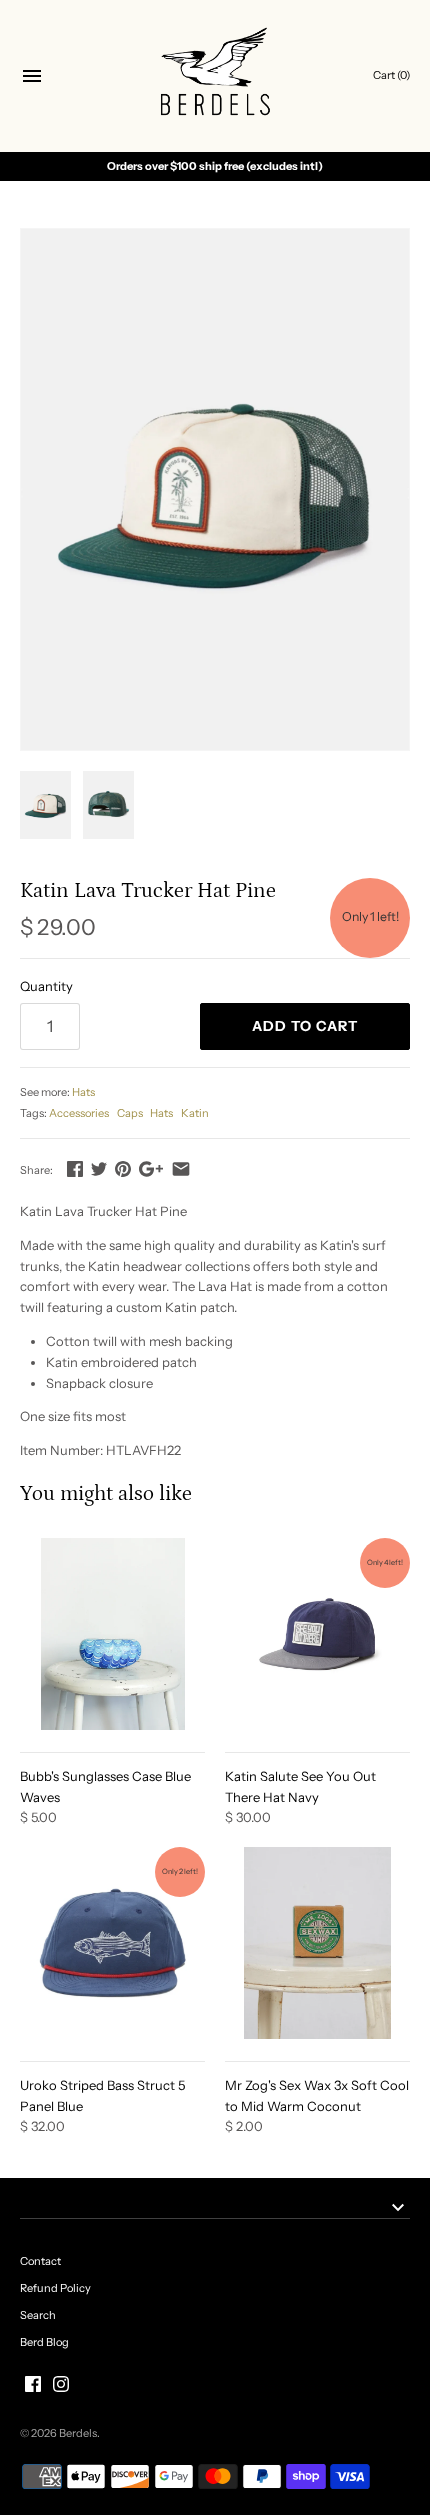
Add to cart (305, 1026)
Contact (40, 2261)
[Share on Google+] (151, 1169)
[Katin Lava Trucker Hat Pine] (215, 489)
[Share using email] (181, 1169)
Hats (83, 1092)
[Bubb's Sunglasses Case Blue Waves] (112, 1634)
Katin (195, 1113)
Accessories (79, 1113)
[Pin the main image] (123, 1169)
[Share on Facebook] (75, 1169)
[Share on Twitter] (99, 1169)
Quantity (46, 986)
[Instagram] (61, 2384)
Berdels (78, 2433)
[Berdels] (215, 76)
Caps (130, 1113)
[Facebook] (33, 2384)
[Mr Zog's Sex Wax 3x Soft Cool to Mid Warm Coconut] (317, 1943)
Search (38, 2315)
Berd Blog (44, 2342)
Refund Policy (55, 2288)
